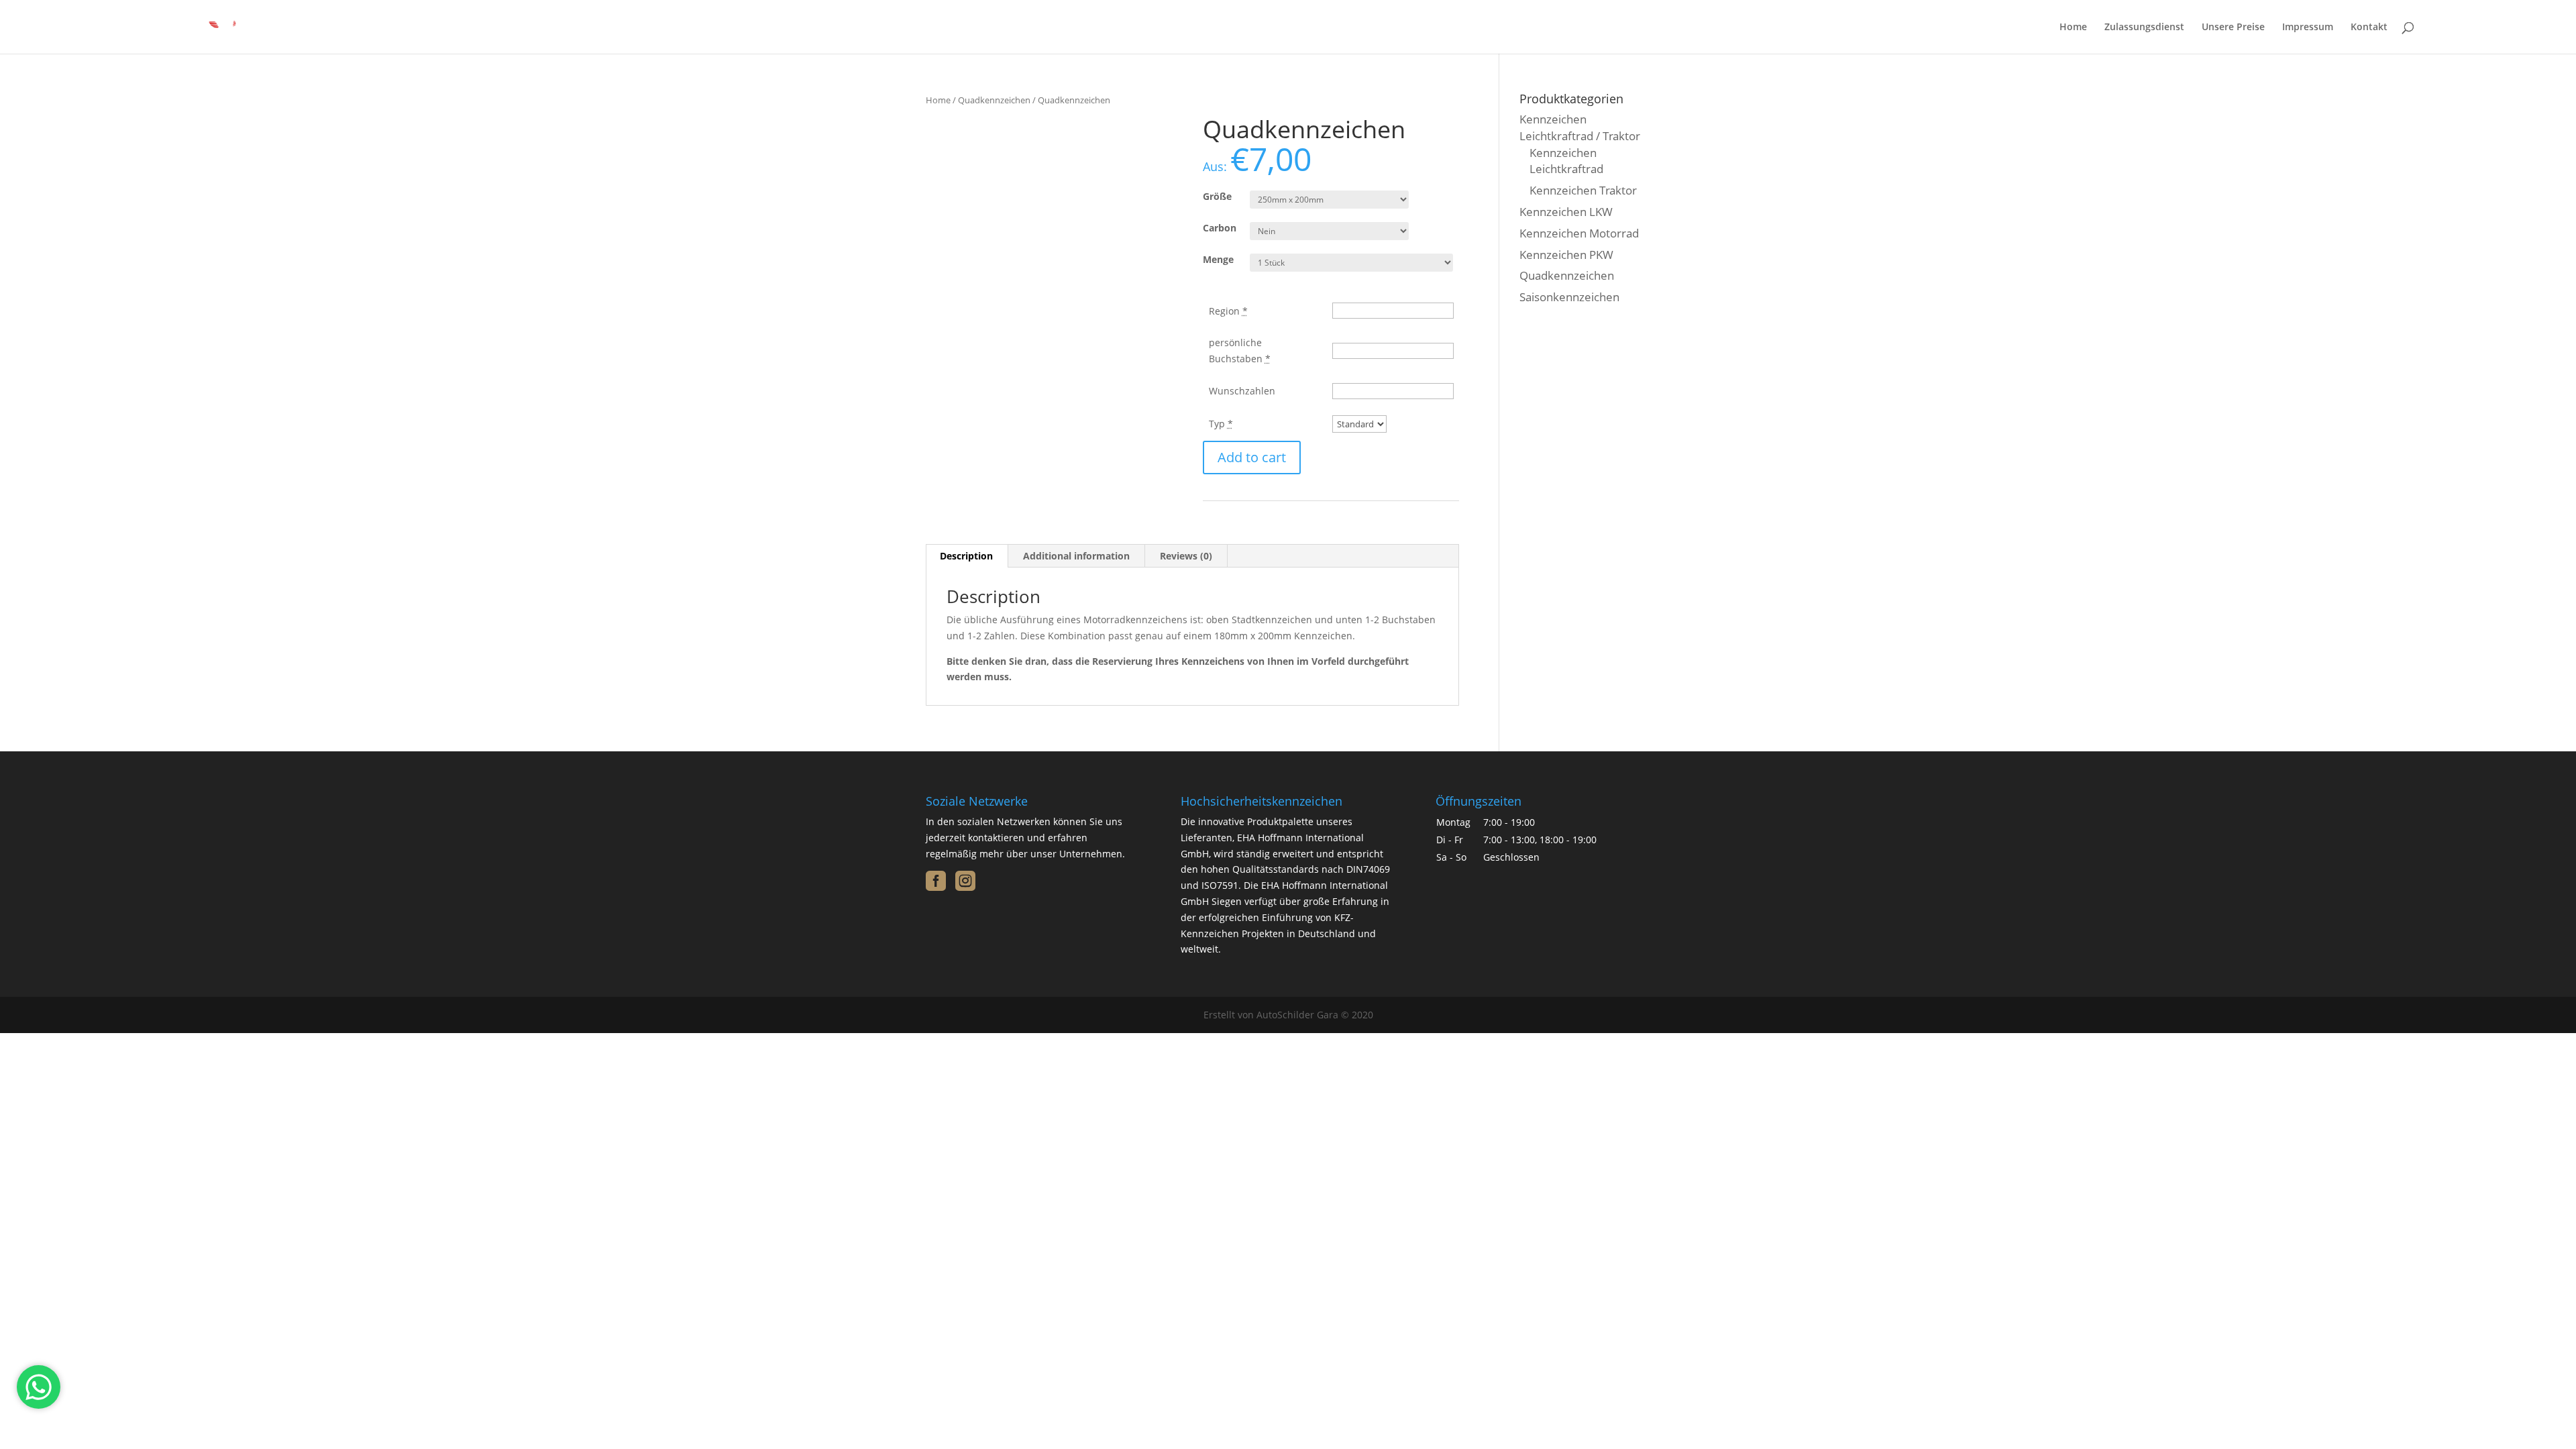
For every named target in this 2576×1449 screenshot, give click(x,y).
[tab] (967, 556)
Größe (1217, 196)
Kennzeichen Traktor (1583, 190)
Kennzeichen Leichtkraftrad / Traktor (1580, 127)
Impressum (2308, 28)
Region (1228, 311)
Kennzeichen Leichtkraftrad (1566, 161)
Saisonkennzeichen (1569, 297)
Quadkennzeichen (994, 100)
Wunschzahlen (1242, 391)
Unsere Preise (2233, 28)
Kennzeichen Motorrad (1579, 233)
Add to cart (1252, 457)
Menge (1218, 259)
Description (966, 556)
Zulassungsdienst (2144, 28)
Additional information (1076, 556)
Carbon (1220, 228)
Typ (1221, 424)
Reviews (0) (1186, 556)
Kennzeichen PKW (1566, 255)
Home (2073, 28)
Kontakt (2369, 28)
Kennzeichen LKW (1566, 212)
